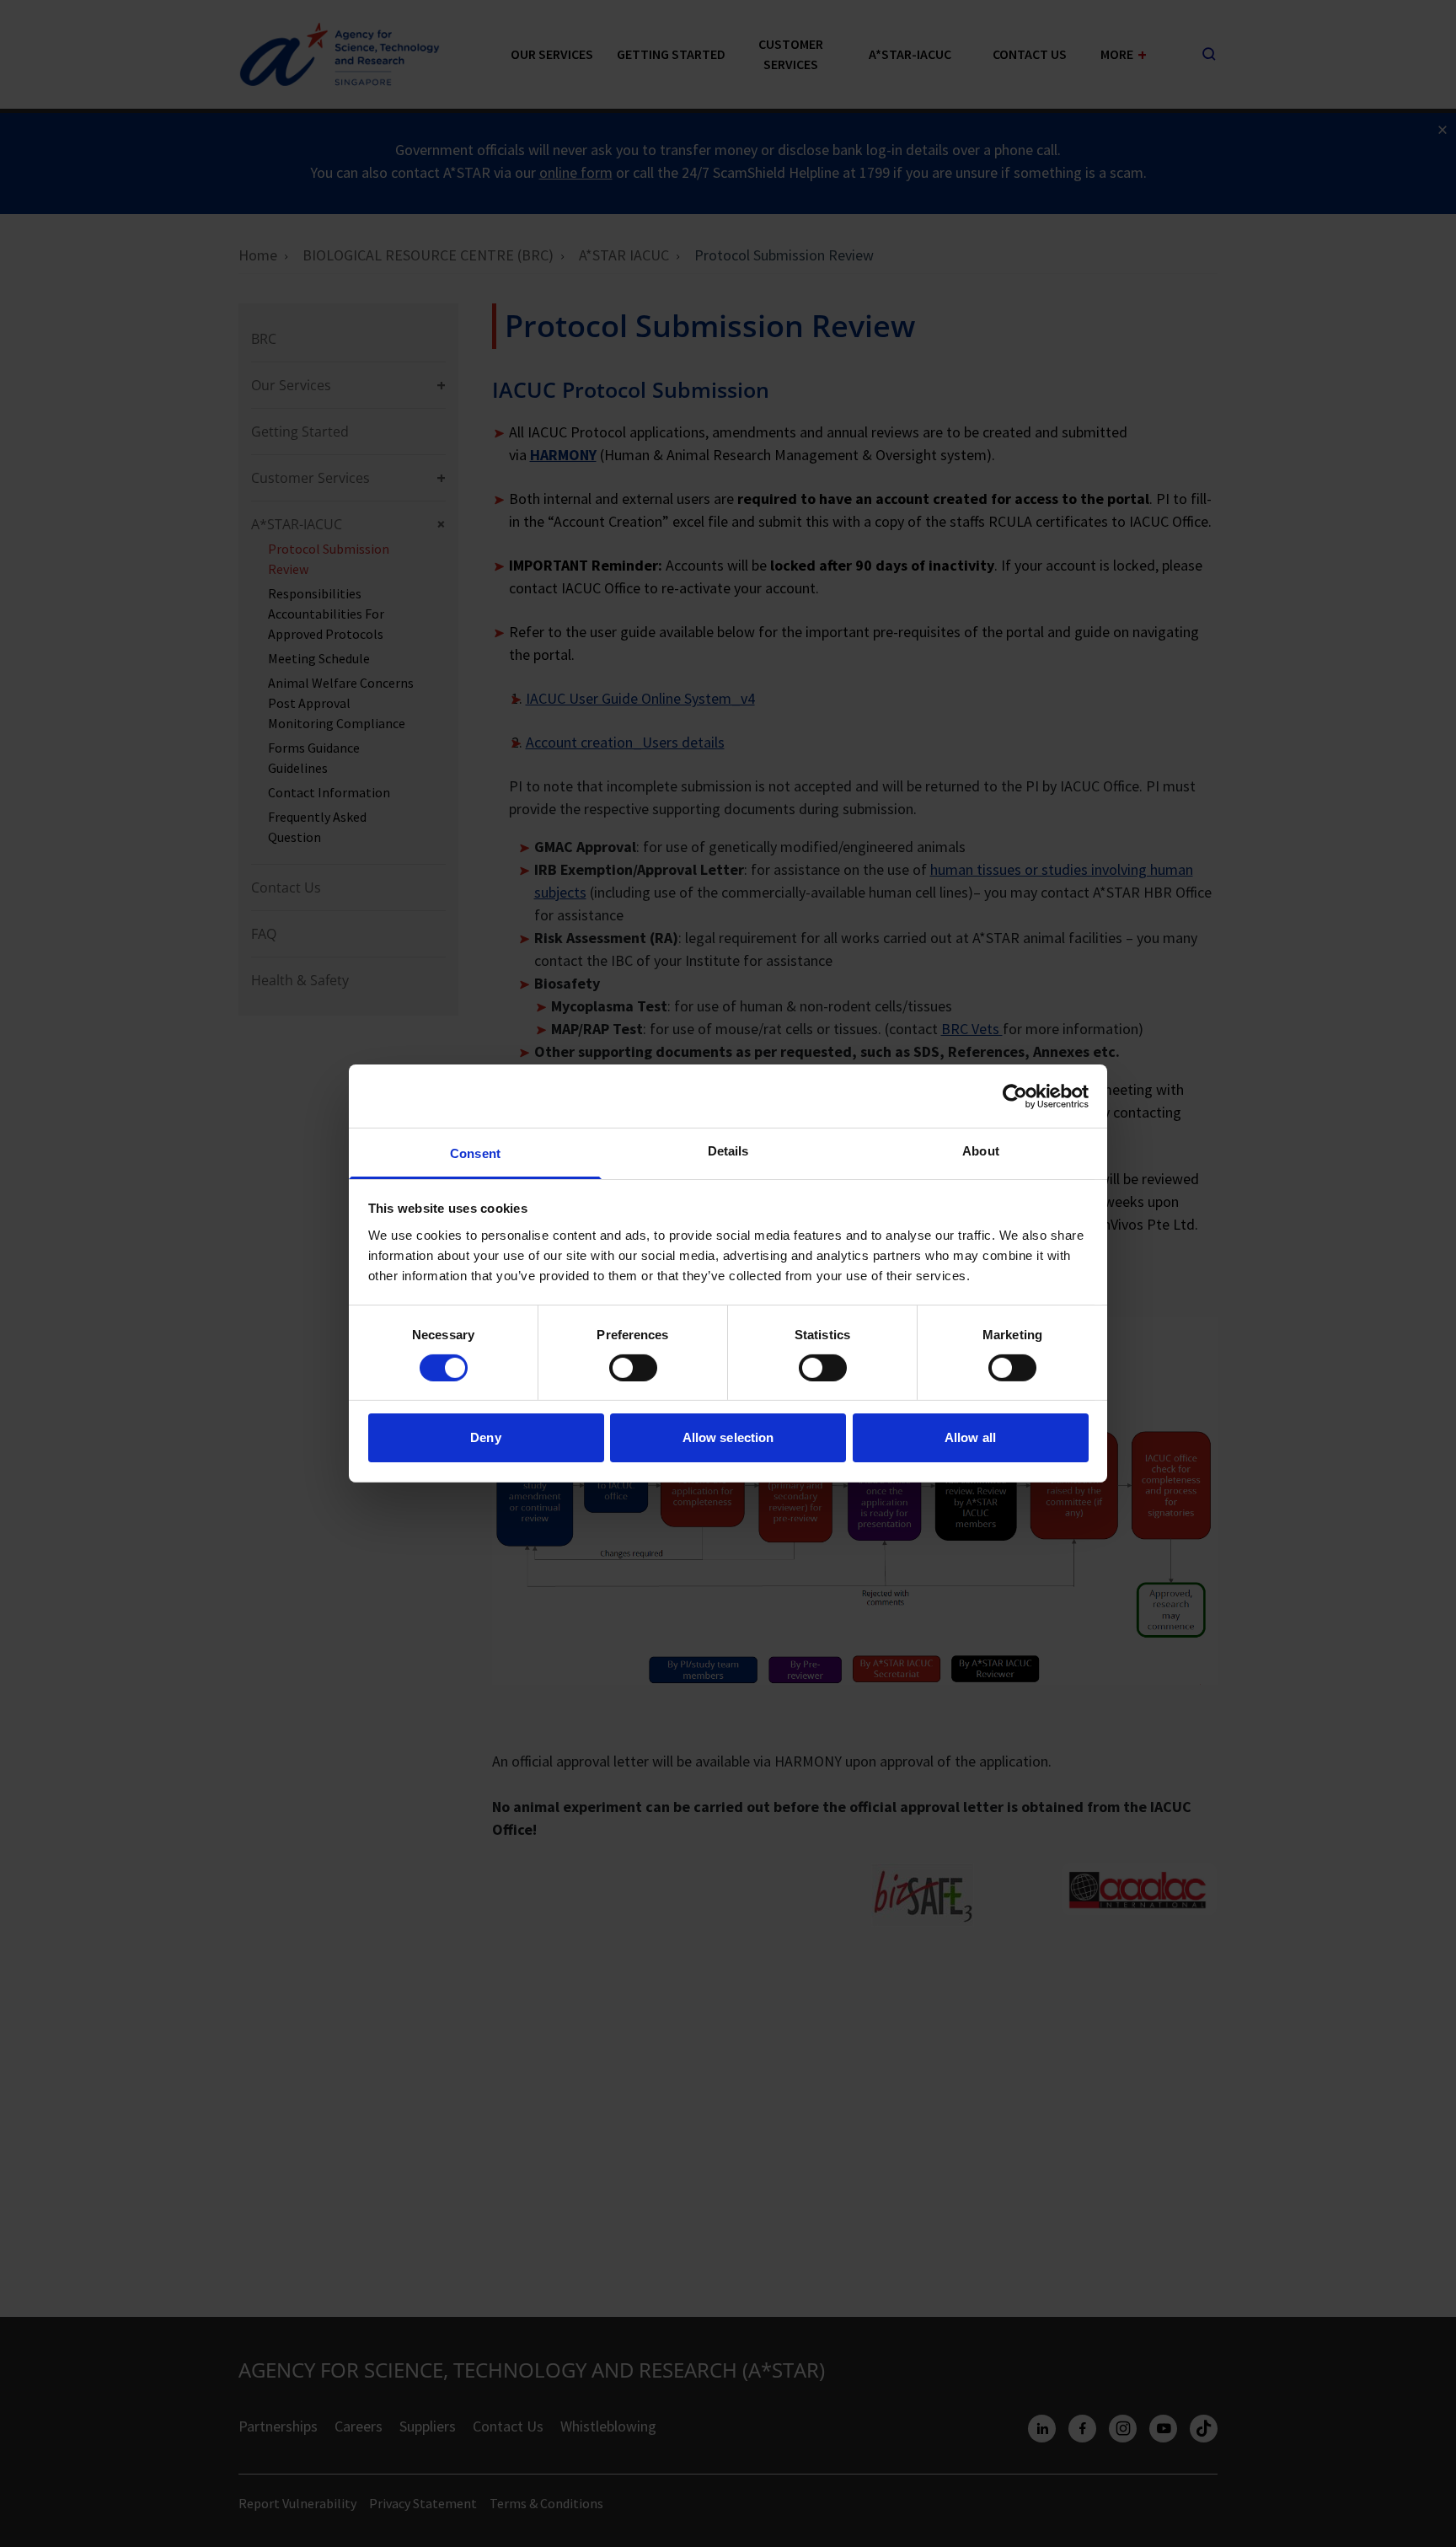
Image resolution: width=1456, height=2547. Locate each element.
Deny (485, 1438)
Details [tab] (728, 1151)
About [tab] (981, 1151)
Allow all (970, 1438)
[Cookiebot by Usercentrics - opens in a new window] (1015, 1096)
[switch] (633, 1368)
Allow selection (728, 1438)
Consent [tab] (475, 1153)
